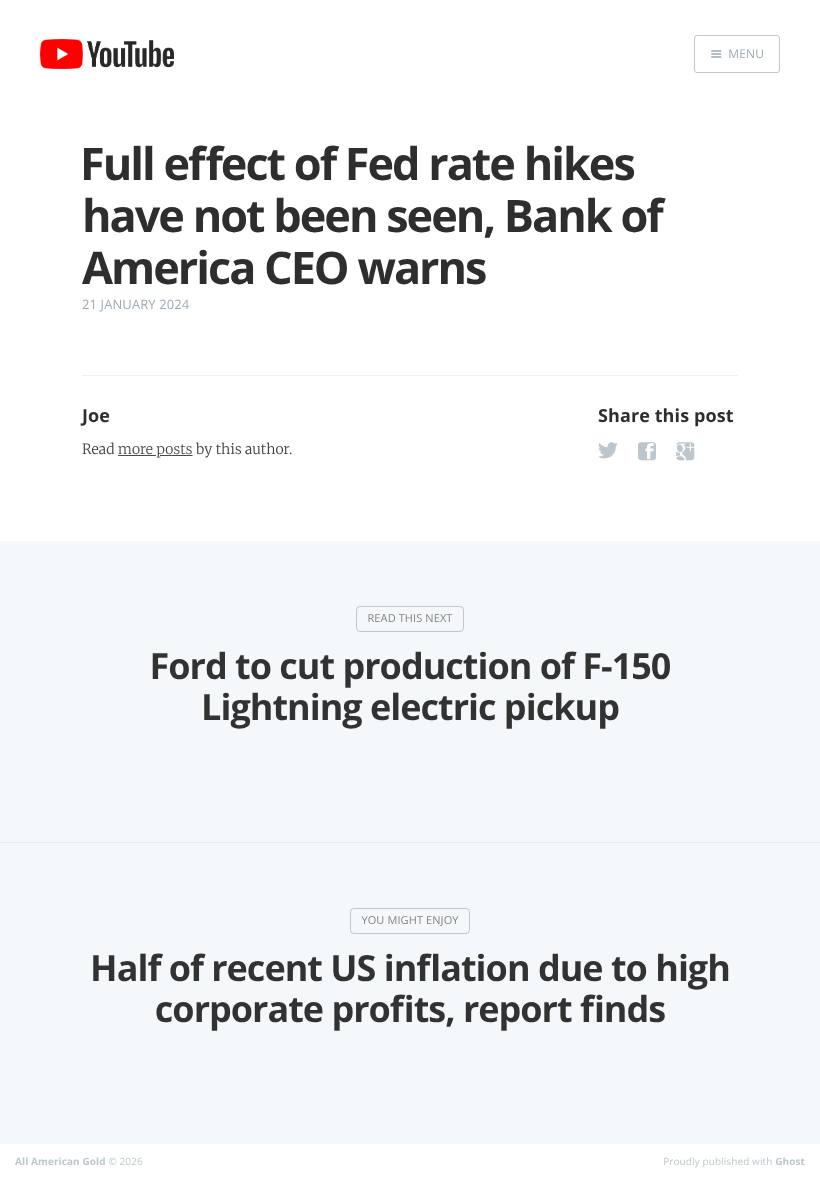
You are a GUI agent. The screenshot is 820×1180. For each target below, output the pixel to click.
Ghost (790, 1161)
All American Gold (60, 1161)
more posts (155, 449)
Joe (96, 416)
